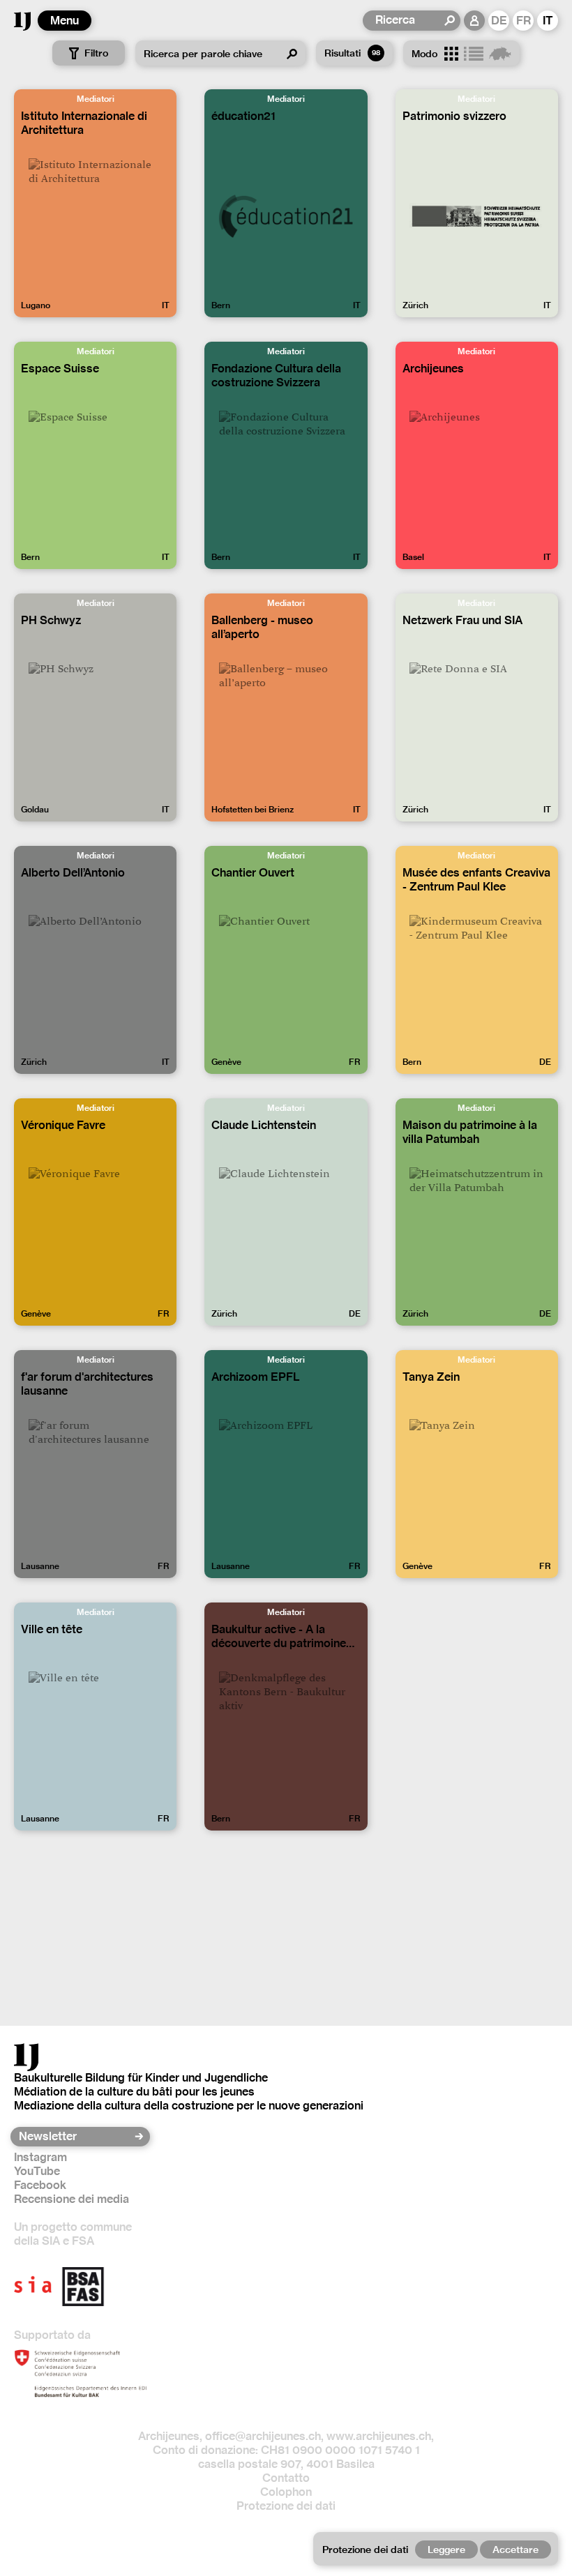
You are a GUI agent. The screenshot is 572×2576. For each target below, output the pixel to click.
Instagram (40, 2157)
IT (548, 21)
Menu (65, 21)
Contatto (286, 2478)
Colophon (286, 2492)
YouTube (37, 2171)
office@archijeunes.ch (263, 2436)
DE (499, 21)
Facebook (40, 2185)
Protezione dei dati (286, 2506)
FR (524, 21)
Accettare (515, 2550)
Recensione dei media (71, 2199)
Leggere (446, 2550)
